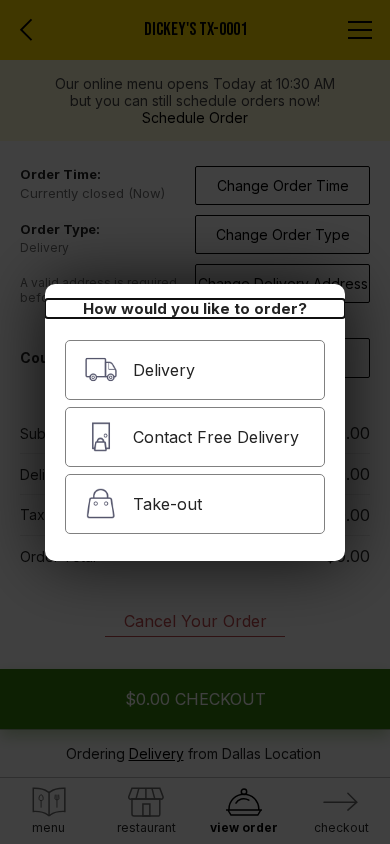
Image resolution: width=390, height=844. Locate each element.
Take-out (167, 504)
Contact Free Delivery (216, 437)
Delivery (164, 370)
